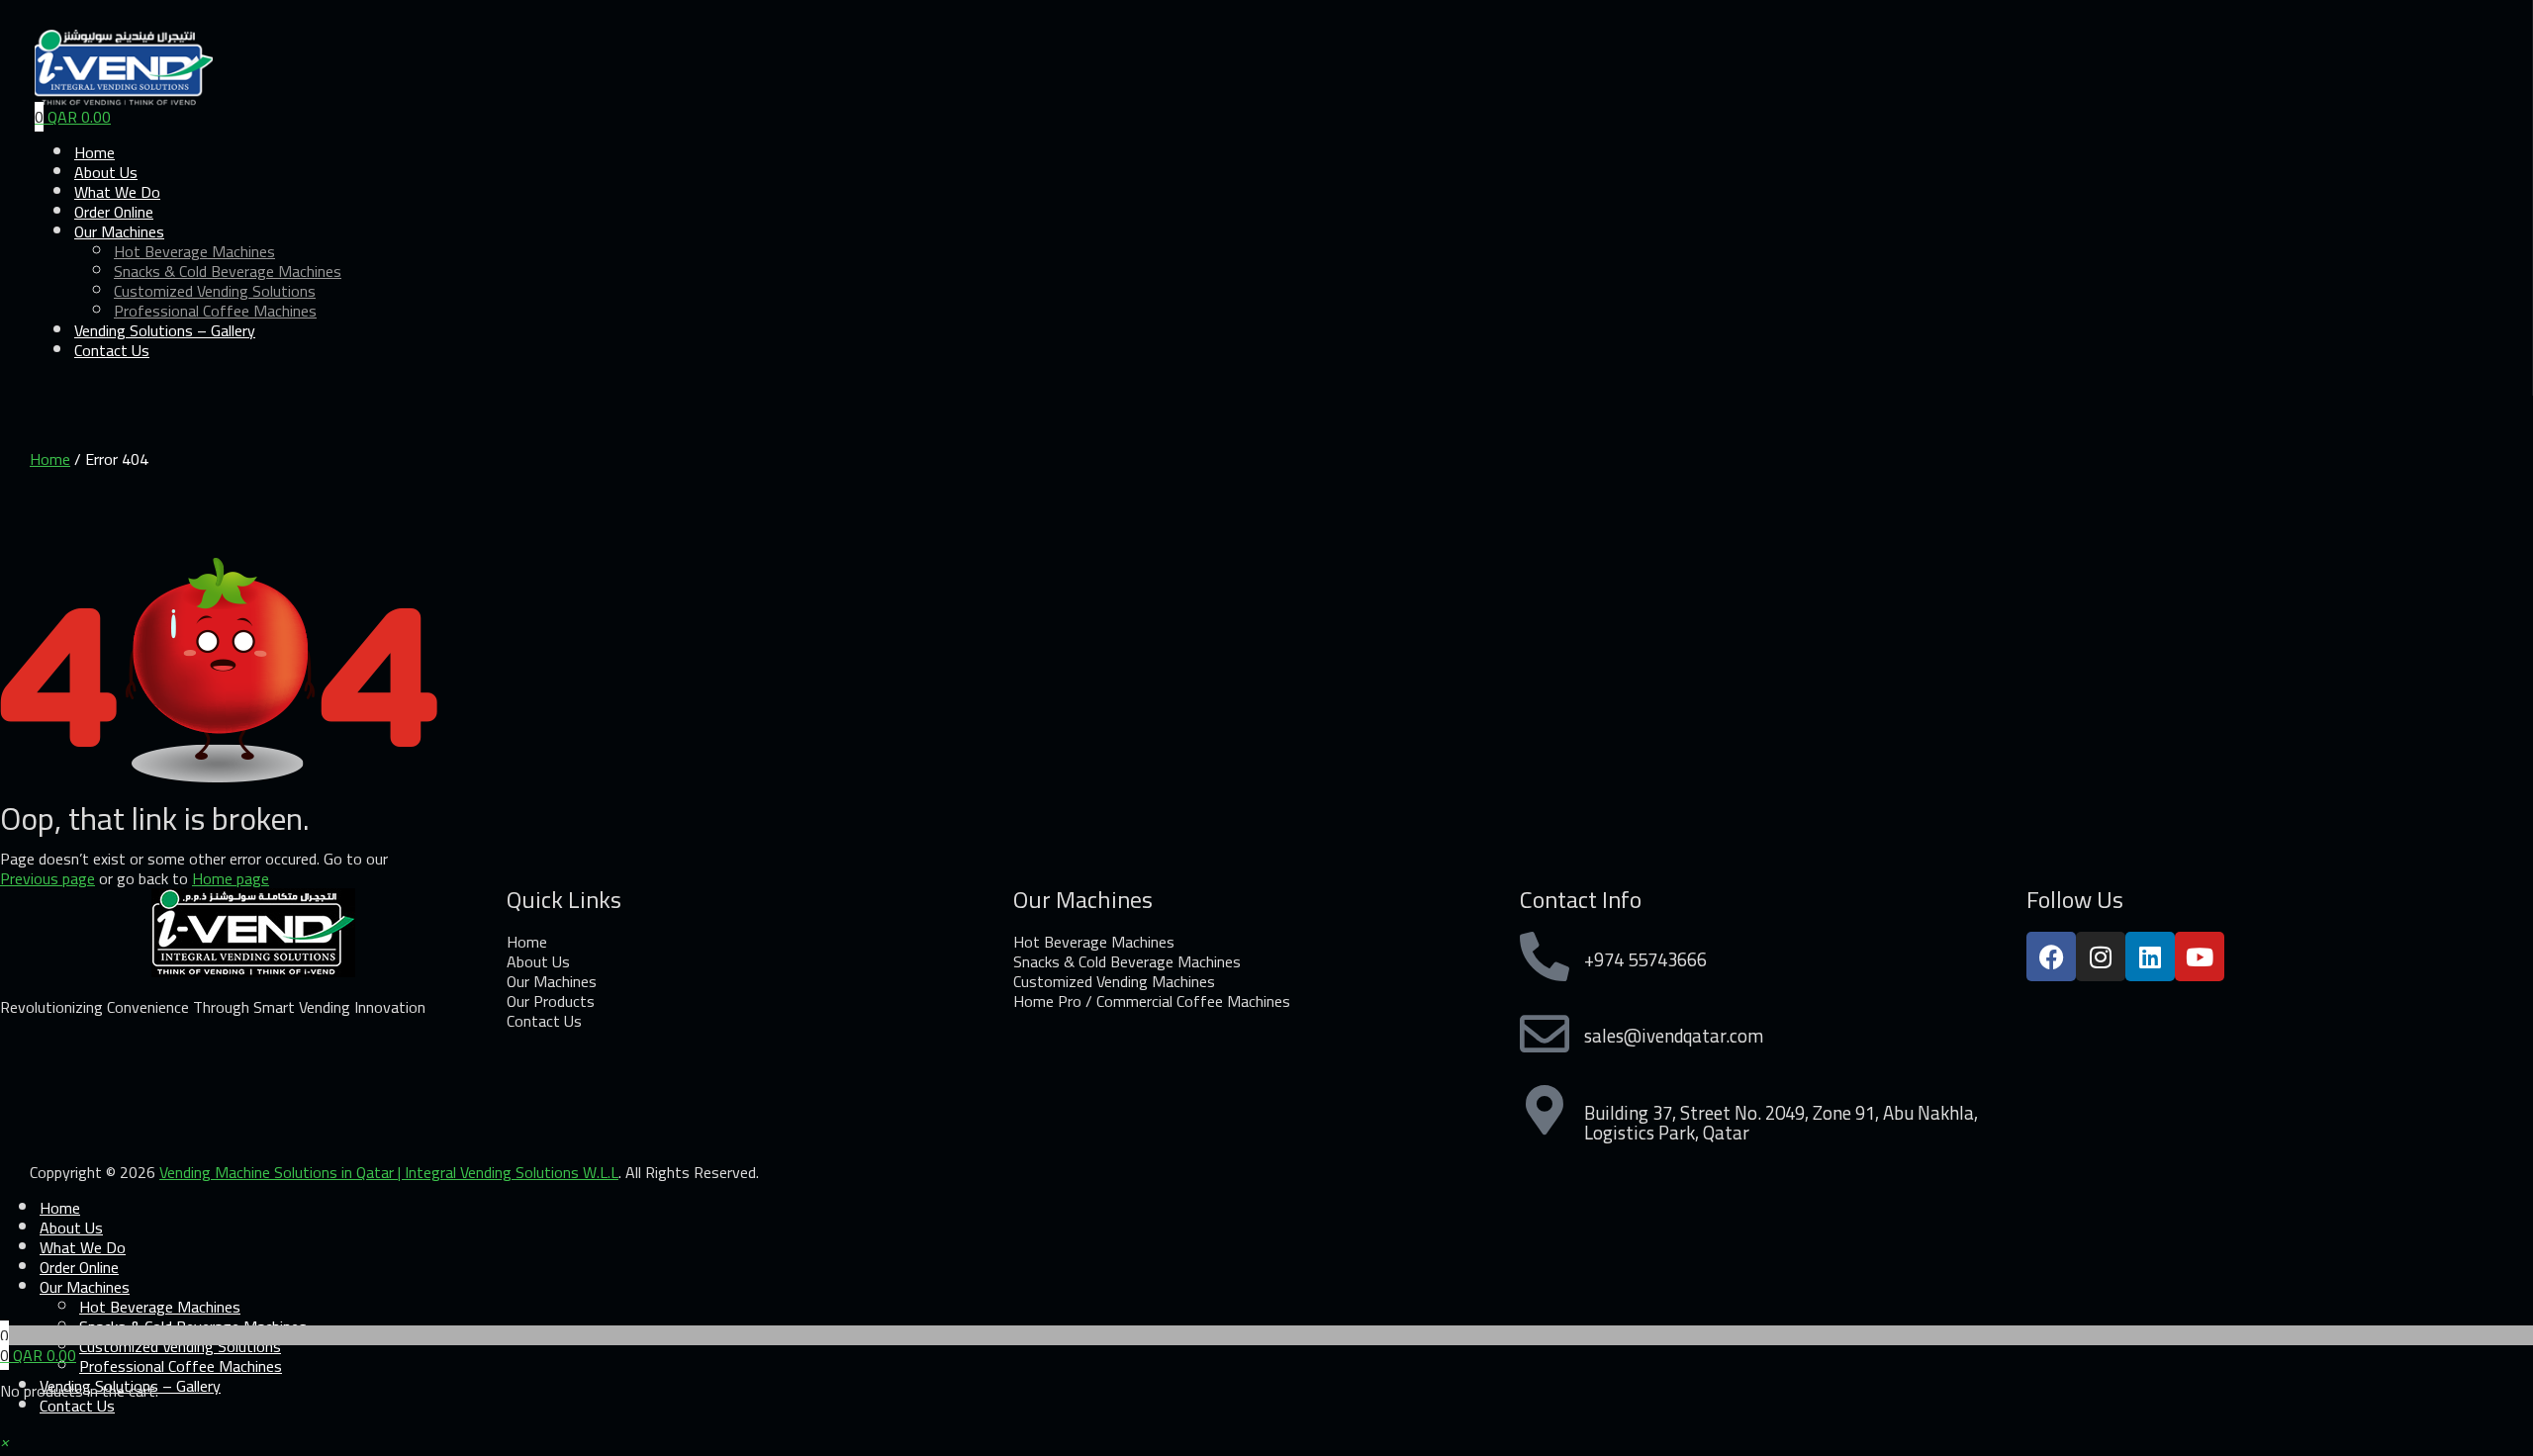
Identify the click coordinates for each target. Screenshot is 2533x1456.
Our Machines (85, 1287)
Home (50, 459)
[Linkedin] (2150, 956)
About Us (71, 1228)
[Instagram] (2101, 956)
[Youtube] (2200, 956)
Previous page (47, 878)
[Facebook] (2051, 956)
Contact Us (112, 350)
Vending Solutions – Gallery (165, 330)
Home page (231, 878)
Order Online (79, 1267)
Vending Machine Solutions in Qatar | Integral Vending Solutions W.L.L (389, 1172)
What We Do (83, 1247)
